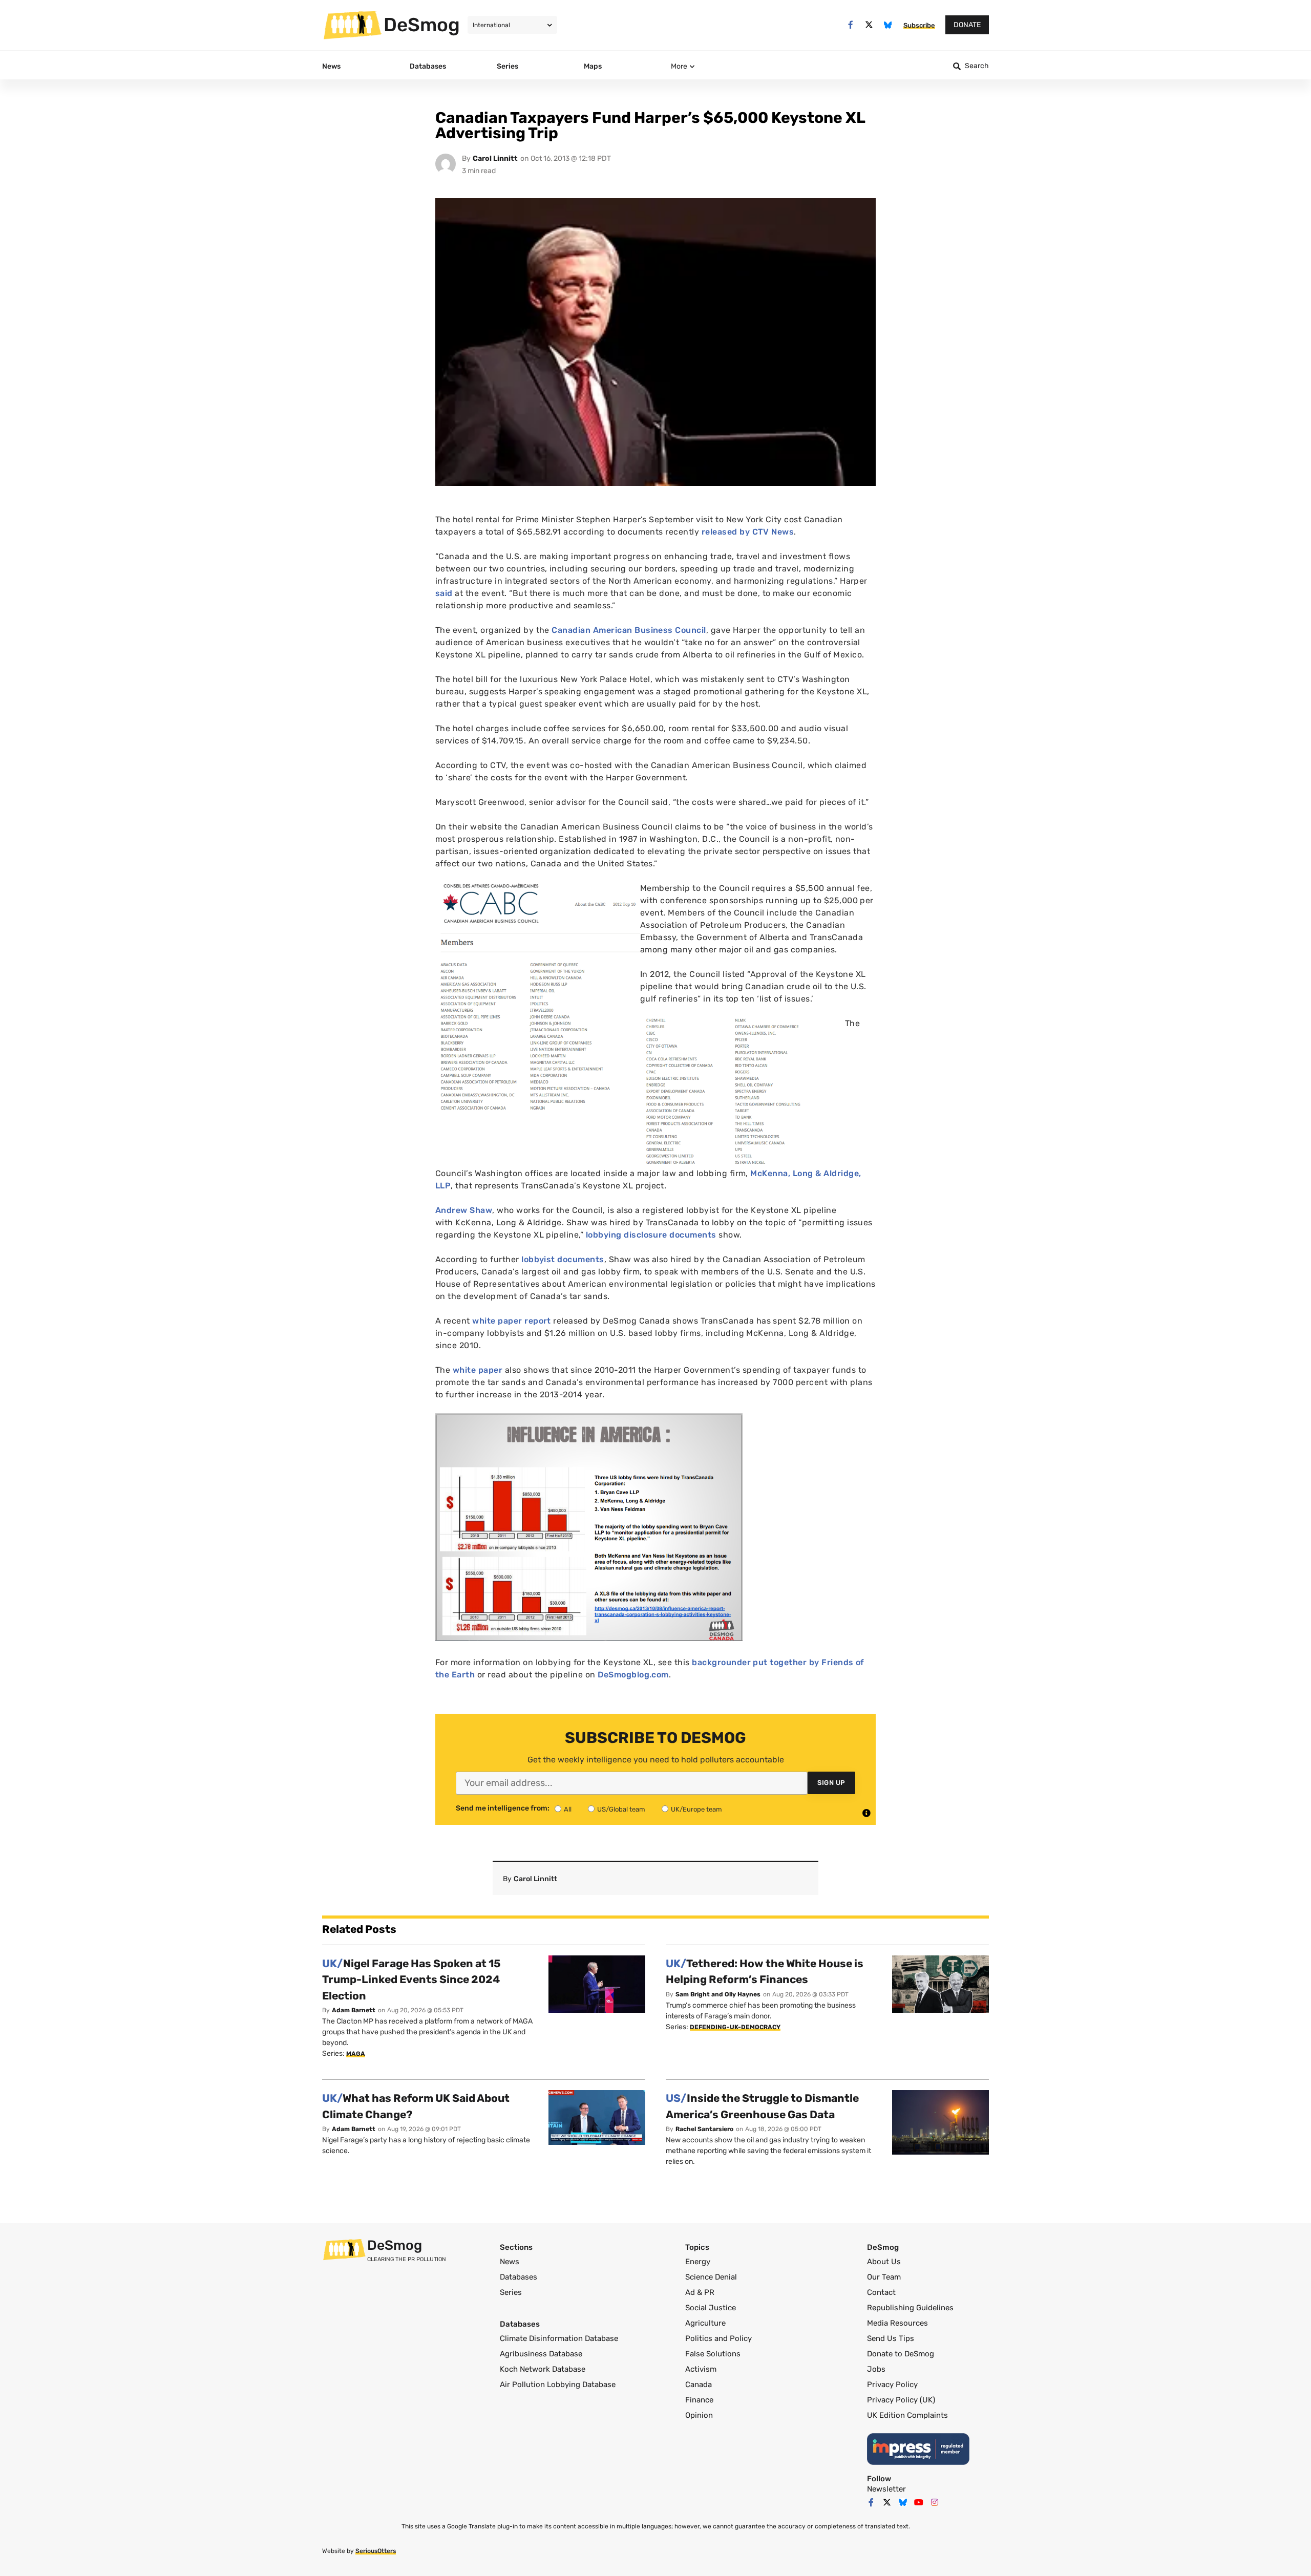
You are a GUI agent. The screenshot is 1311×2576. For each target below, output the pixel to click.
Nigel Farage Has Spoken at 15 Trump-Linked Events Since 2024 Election (411, 1979)
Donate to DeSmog (901, 2354)
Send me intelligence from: (503, 1808)
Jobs (876, 2369)
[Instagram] (935, 2502)
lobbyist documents (563, 1259)
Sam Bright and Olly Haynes (718, 1994)
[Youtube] (919, 2502)
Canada (699, 2385)
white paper (478, 1370)
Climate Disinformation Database (559, 2338)
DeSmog (422, 25)
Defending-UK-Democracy (735, 2027)
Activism (701, 2369)
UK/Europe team (696, 1809)
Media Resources (897, 2323)
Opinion (699, 2415)
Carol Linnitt (495, 158)
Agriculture (705, 2323)
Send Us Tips (891, 2338)
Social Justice (711, 2308)
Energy (698, 2262)
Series (511, 2292)
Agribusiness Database (541, 2354)
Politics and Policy (718, 2338)
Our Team (884, 2277)
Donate (967, 25)
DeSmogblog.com (633, 1675)
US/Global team (621, 1809)
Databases (519, 2277)
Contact (881, 2292)
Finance (699, 2400)
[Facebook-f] (850, 25)
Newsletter (886, 2489)
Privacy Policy (892, 2385)
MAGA (356, 2054)
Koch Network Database (543, 2369)
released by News (748, 532)
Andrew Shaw (464, 1210)
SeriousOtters (376, 2551)
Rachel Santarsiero (704, 2129)
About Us (884, 2262)
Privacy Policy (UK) (901, 2400)
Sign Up (831, 1783)
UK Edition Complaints (907, 2415)
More (679, 66)
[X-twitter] (869, 25)
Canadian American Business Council (628, 630)
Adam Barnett (354, 2010)
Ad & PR (700, 2292)
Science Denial (711, 2277)
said (444, 593)
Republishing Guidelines (910, 2308)
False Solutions (713, 2354)
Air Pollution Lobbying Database (558, 2385)
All (568, 1809)
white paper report (513, 1321)
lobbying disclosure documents (651, 1235)
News (510, 2262)
